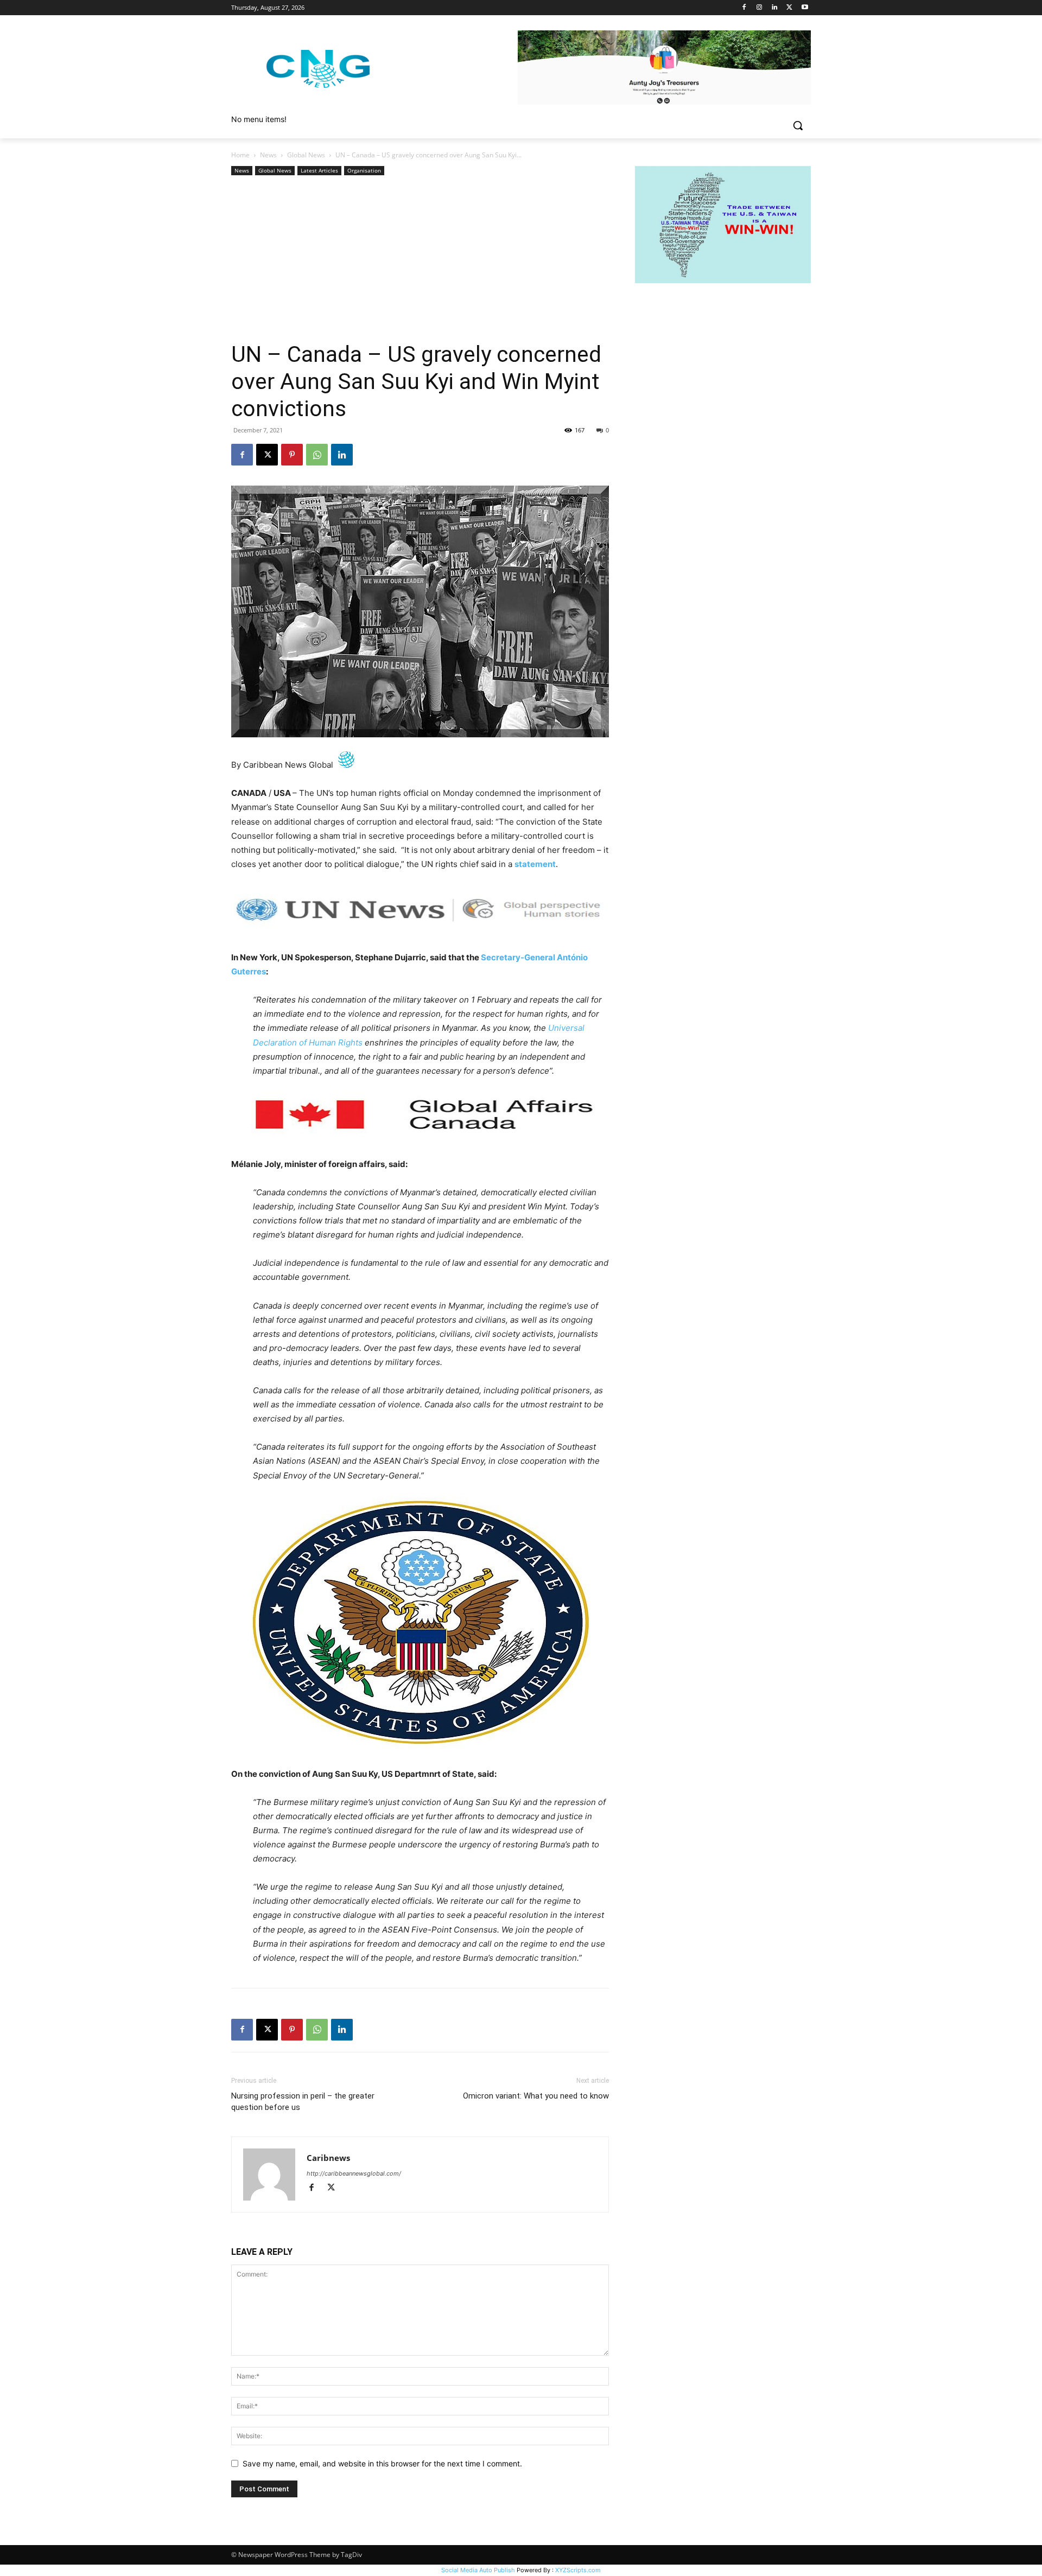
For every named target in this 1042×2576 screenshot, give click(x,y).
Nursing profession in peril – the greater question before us (303, 2102)
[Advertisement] (420, 259)
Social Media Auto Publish (478, 2570)
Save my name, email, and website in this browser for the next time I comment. (382, 2463)
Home (240, 155)
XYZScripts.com (578, 2570)
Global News (306, 155)
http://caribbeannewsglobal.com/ (354, 2173)
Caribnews (328, 2158)
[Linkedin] (775, 8)
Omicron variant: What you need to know (536, 2096)
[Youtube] (805, 8)
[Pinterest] (292, 455)
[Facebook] (744, 8)
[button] (798, 125)
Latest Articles (319, 170)
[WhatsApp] (317, 455)
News (268, 155)
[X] (789, 8)
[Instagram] (760, 8)
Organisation (364, 170)
